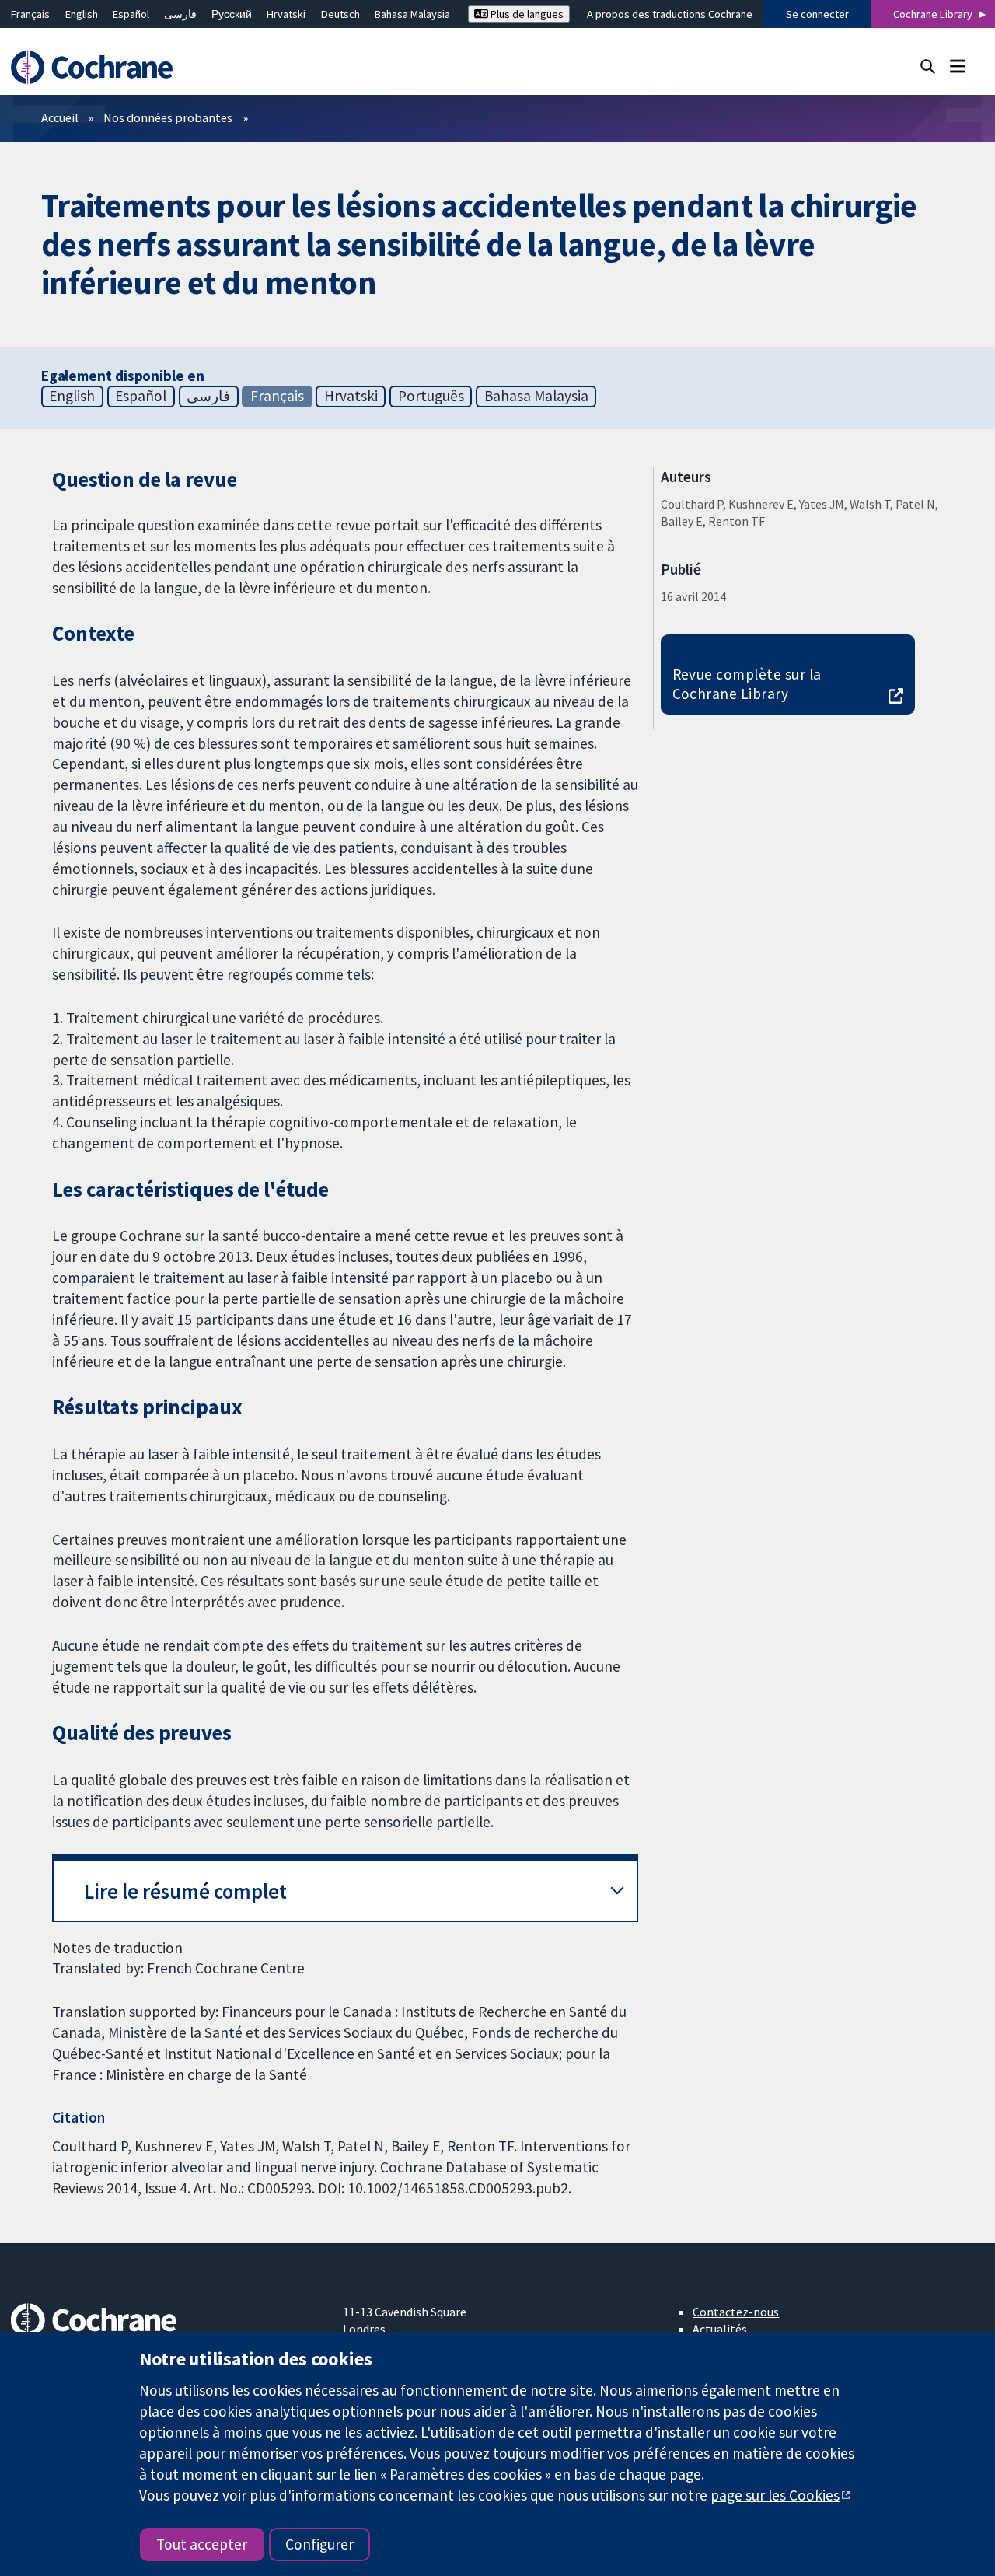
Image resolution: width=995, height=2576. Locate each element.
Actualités (720, 2329)
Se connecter (817, 14)
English (82, 14)
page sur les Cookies (775, 2495)
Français (30, 14)
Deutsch (340, 14)
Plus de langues (526, 14)
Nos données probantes (168, 117)
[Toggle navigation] (957, 66)
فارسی (180, 14)
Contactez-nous (736, 2312)
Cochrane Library (933, 14)
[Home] (99, 67)
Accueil (60, 117)
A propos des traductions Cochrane (670, 14)
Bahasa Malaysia (412, 14)
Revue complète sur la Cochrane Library (747, 684)
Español (131, 14)
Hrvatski (286, 14)
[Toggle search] (928, 66)
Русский (232, 14)
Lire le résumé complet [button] (185, 1891)
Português (431, 396)
